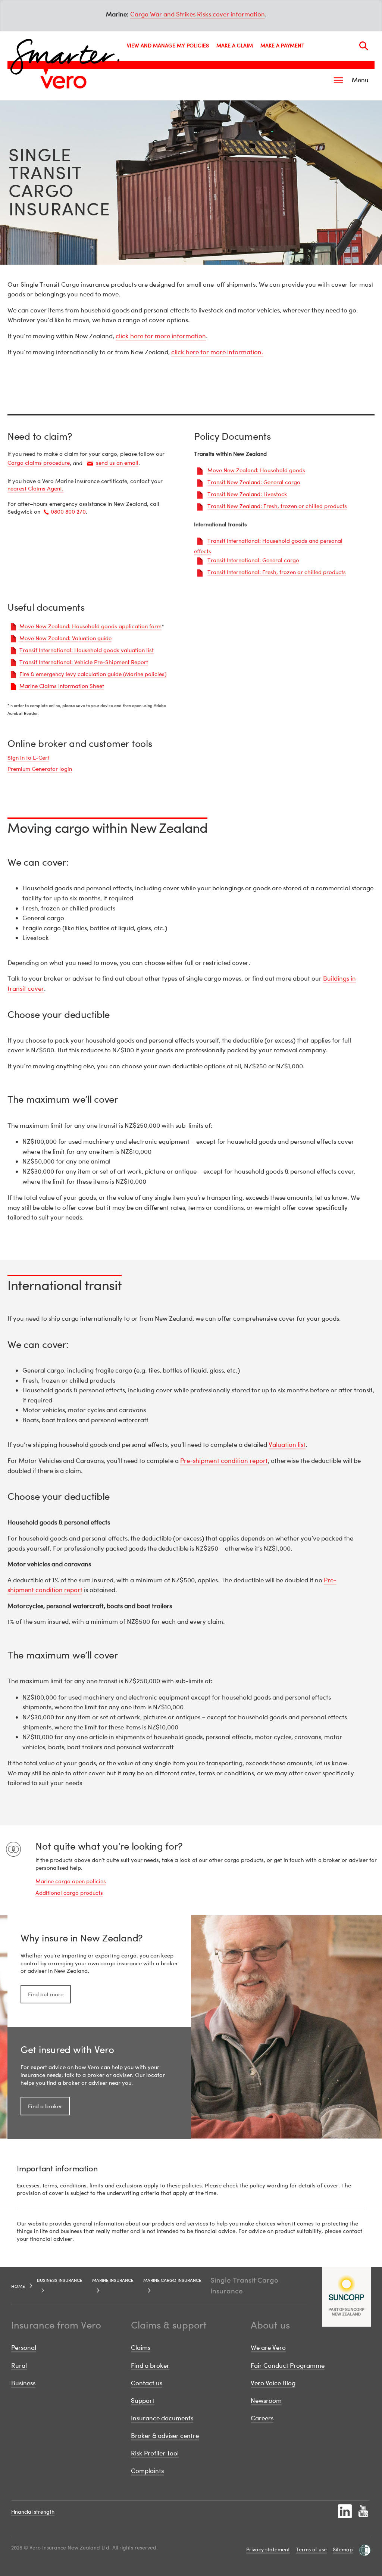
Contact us (147, 2383)
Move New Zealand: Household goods (256, 470)
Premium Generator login (40, 769)
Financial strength (33, 2512)
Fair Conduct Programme (288, 2365)
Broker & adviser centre (165, 2435)
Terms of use (311, 2549)
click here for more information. (217, 352)
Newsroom (266, 2400)
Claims (141, 2347)
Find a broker (45, 2106)
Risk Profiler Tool (155, 2453)
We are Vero (268, 2347)
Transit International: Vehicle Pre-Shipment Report (84, 662)
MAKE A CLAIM (235, 45)
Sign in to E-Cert (28, 757)
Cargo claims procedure (39, 462)
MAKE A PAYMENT (282, 45)
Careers (262, 2418)
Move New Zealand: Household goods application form (90, 626)
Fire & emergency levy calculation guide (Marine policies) (93, 674)
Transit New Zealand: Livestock (247, 494)
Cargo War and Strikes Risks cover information (198, 14)
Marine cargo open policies (71, 1881)
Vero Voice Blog (273, 2383)
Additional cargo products (69, 1893)
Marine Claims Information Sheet (62, 686)
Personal (24, 2347)
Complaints (147, 2471)
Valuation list (287, 1444)
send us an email (117, 462)
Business (23, 2383)
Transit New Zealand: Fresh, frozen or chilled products (277, 506)
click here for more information (161, 336)
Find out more (46, 1994)
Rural (19, 2365)
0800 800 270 (68, 511)
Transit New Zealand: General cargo (254, 482)
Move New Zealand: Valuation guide (65, 638)
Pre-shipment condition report (224, 1460)
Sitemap (343, 2549)
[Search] (364, 46)
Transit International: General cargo (253, 560)
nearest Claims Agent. (35, 488)
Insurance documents (162, 2418)
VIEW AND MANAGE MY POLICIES (168, 45)
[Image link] (63, 82)
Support (143, 2400)
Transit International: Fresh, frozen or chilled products (277, 572)
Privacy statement (268, 2549)
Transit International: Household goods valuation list (87, 650)
